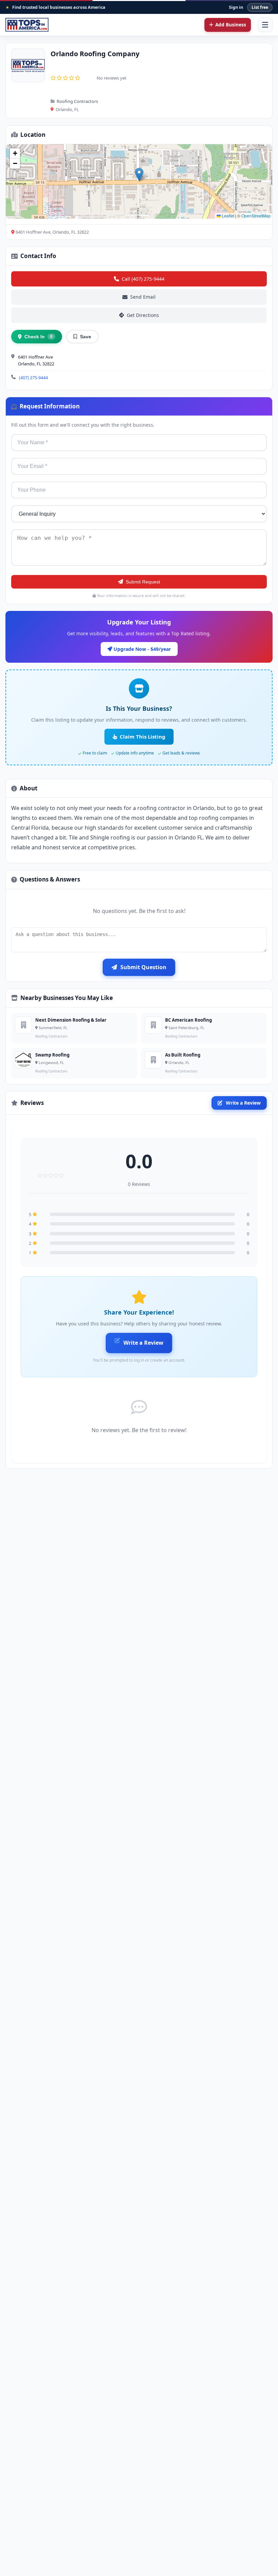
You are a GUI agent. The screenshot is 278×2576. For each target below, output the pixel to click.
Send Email (143, 297)
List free (260, 7)
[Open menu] (265, 25)
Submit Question (143, 967)
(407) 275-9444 (33, 378)
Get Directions (143, 315)
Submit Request (143, 582)
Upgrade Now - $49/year (142, 649)
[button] (139, 175)
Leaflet (227, 216)
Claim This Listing (143, 737)
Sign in (236, 7)
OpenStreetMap (256, 216)
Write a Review (243, 1103)
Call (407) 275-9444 (143, 279)
